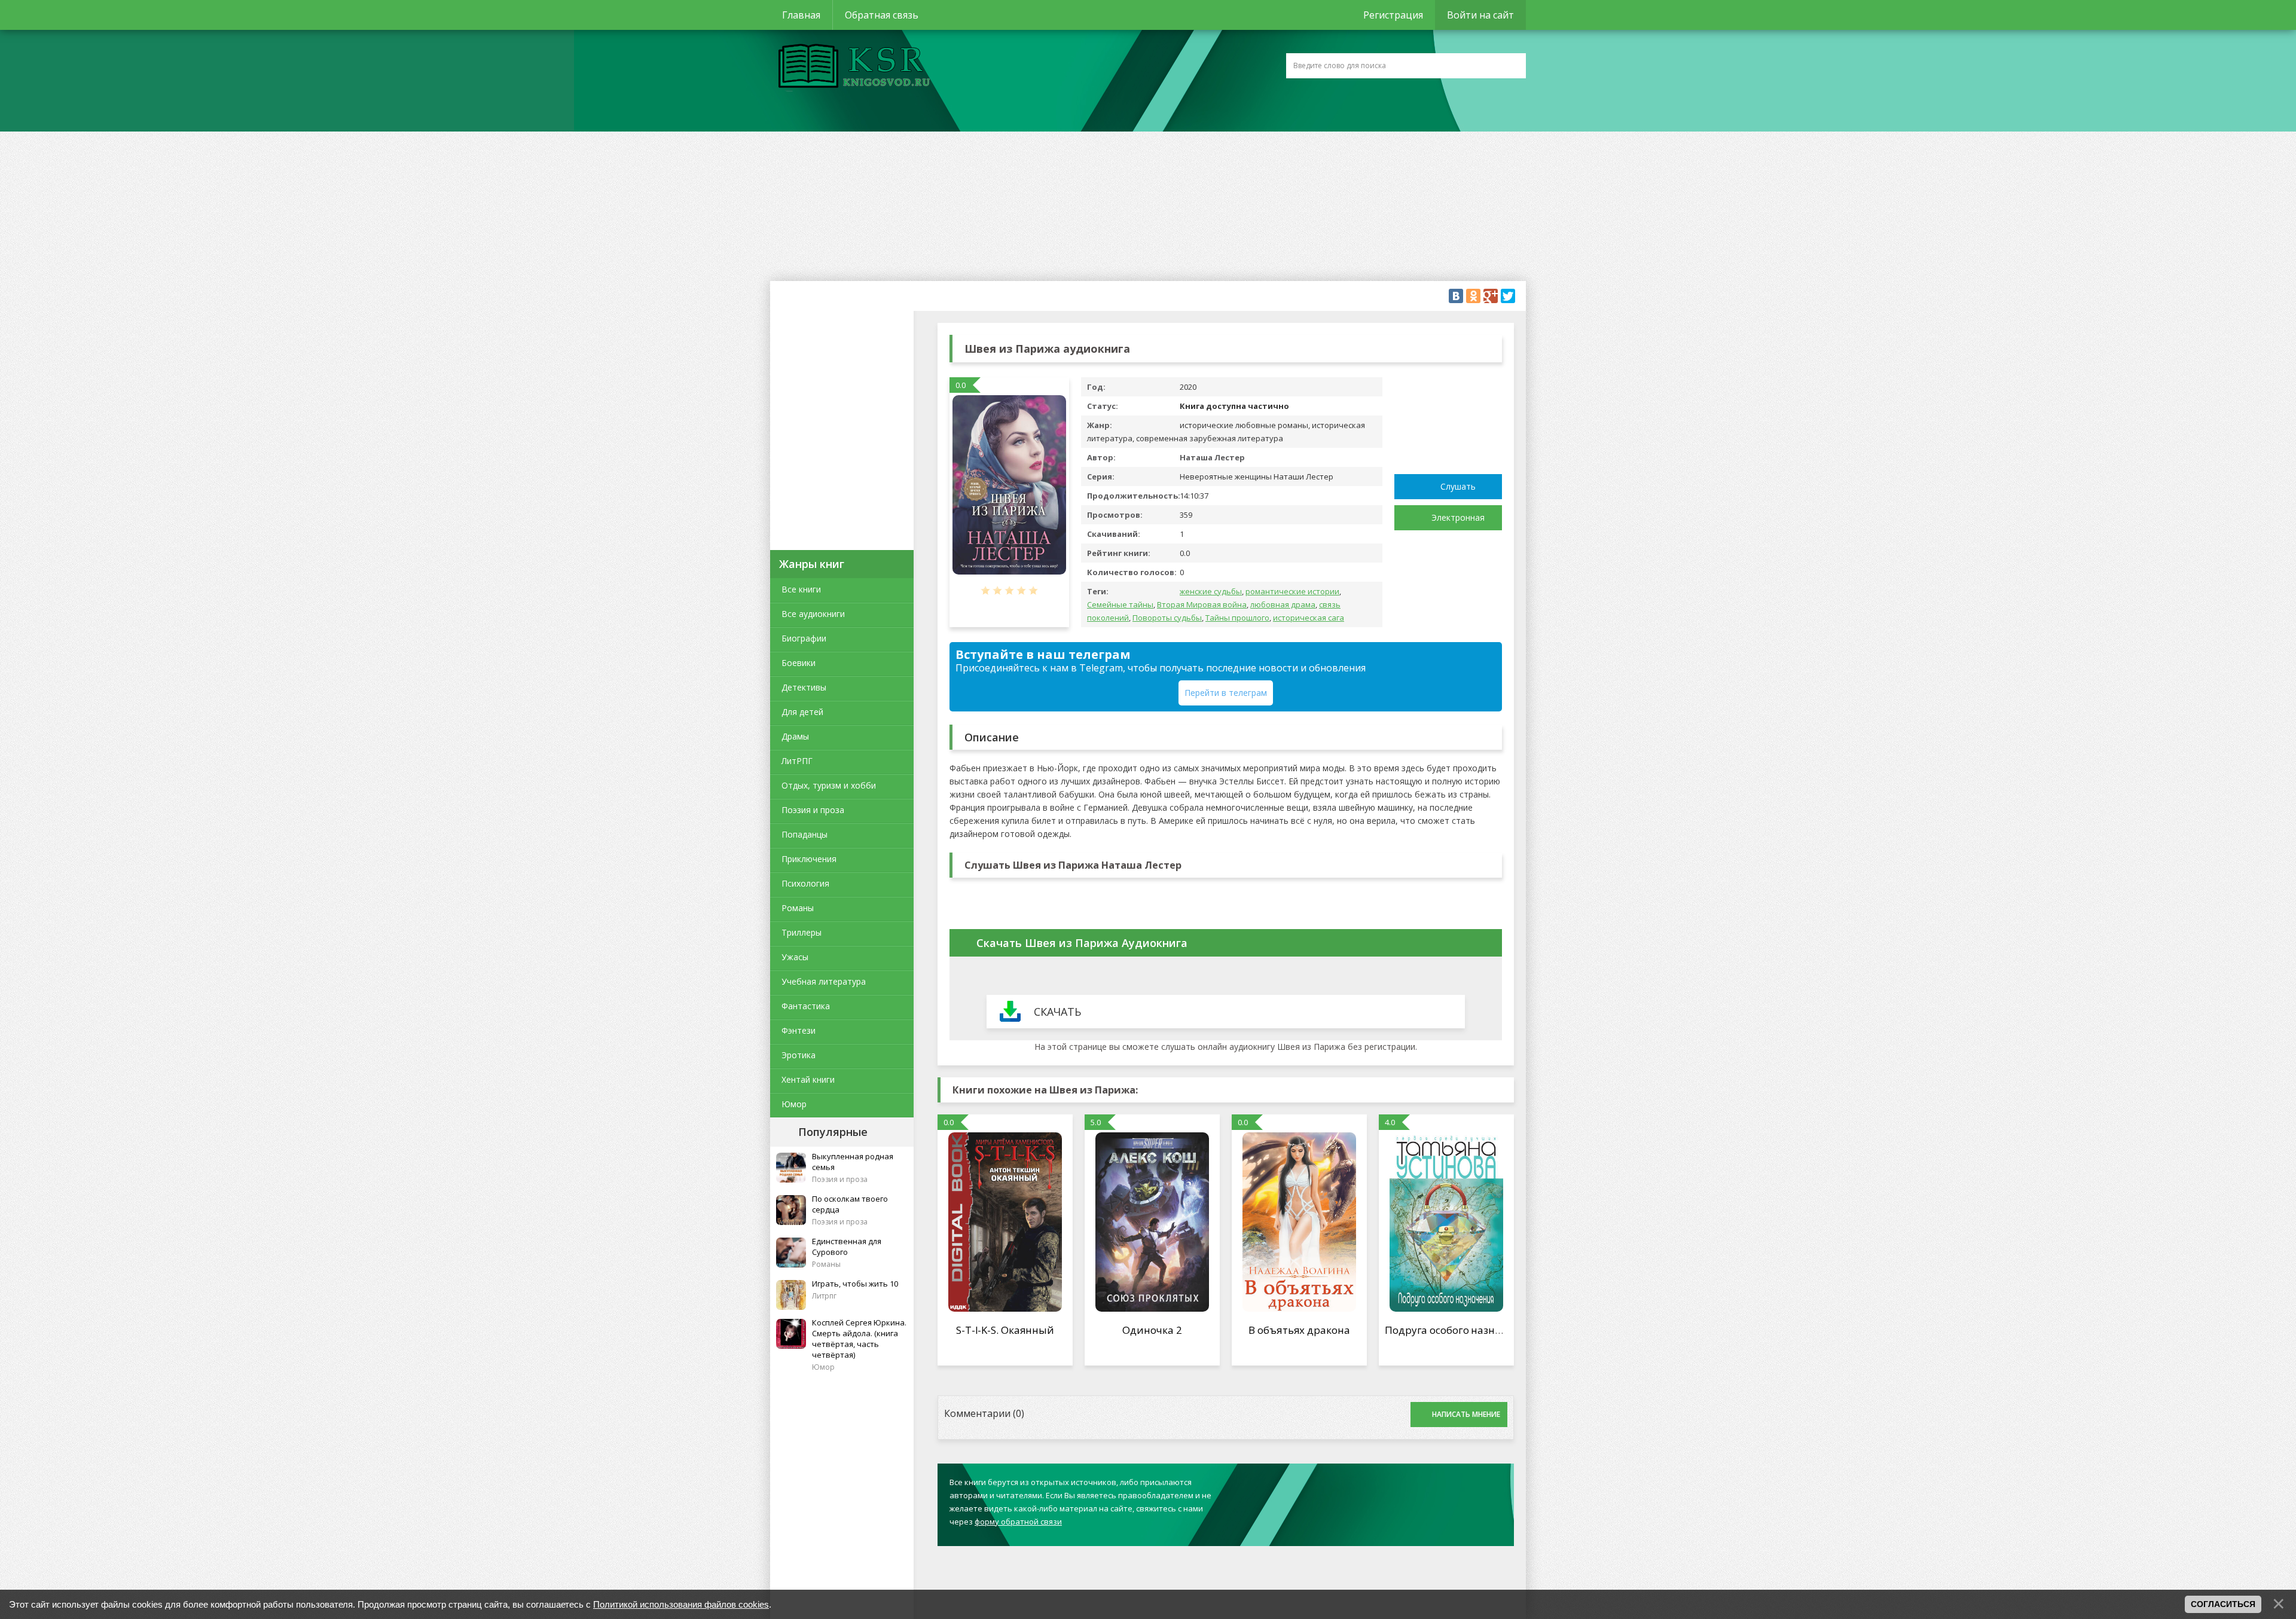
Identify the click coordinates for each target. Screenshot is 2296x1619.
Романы (798, 908)
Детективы (804, 687)
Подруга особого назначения (1458, 1330)
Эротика (799, 1055)
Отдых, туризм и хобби (829, 785)
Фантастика (806, 1006)
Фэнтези (799, 1030)
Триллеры (802, 932)
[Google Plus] (1491, 296)
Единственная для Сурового (847, 1247)
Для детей (802, 712)
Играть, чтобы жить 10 (855, 1284)
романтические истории (1292, 591)
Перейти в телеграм (1226, 693)
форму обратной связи (1018, 1522)
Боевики (799, 663)
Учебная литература (824, 981)
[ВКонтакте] (1456, 296)
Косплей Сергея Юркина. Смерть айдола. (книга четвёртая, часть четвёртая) (859, 1339)
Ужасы (795, 957)
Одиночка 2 (1152, 1330)
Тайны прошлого (1237, 618)
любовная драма (1283, 604)
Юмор (794, 1104)
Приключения (809, 859)
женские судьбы (1211, 591)
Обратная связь (882, 15)
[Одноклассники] (1473, 296)
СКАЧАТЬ (1057, 1012)
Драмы (795, 736)
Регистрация (1393, 15)
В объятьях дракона (1299, 1330)
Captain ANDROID (851, 68)
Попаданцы (804, 834)
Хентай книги (808, 1079)
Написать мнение (1466, 1414)
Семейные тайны (1120, 604)
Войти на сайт (1480, 15)
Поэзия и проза (813, 810)
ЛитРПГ (797, 761)
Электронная (1458, 517)
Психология (805, 883)
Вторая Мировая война (1202, 604)
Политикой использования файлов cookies (681, 1604)
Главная (801, 15)
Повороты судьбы (1167, 618)
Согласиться (2223, 1604)
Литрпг (824, 1296)
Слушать (1458, 486)
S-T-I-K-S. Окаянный (1005, 1330)
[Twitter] (1508, 296)
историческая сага (1309, 618)
